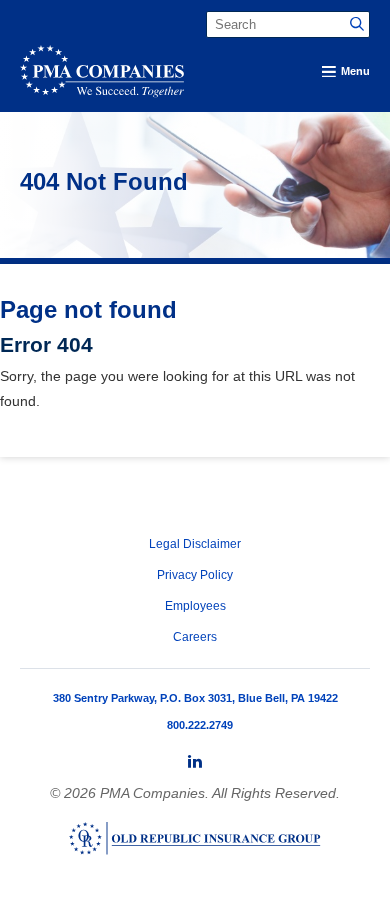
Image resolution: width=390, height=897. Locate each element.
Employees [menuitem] (195, 606)
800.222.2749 (200, 725)
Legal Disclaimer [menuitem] (195, 544)
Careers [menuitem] (195, 637)
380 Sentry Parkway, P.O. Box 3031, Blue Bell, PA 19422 (195, 698)
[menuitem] (195, 762)
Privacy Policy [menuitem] (195, 575)
